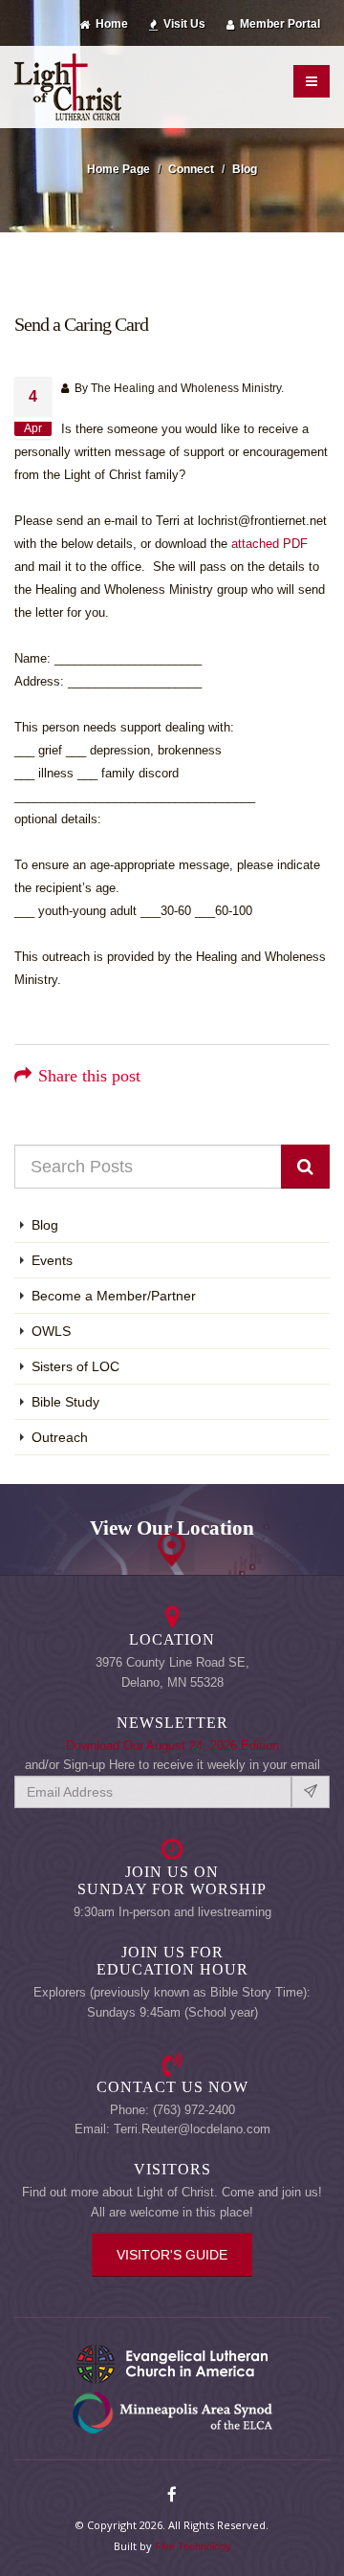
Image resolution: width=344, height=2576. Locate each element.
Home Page (118, 169)
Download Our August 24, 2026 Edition (172, 1746)
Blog (245, 169)
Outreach (60, 1437)
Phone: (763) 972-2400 (172, 2110)
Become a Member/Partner (114, 1296)
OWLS (51, 1331)
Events (52, 1260)
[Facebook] (172, 2496)
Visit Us (183, 23)
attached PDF (269, 544)
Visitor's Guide (172, 2255)
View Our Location (172, 1528)
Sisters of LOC (75, 1366)
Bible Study (65, 1402)
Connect (191, 169)
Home (110, 23)
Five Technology (193, 2546)
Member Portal (279, 23)
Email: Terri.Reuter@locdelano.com (172, 2129)
